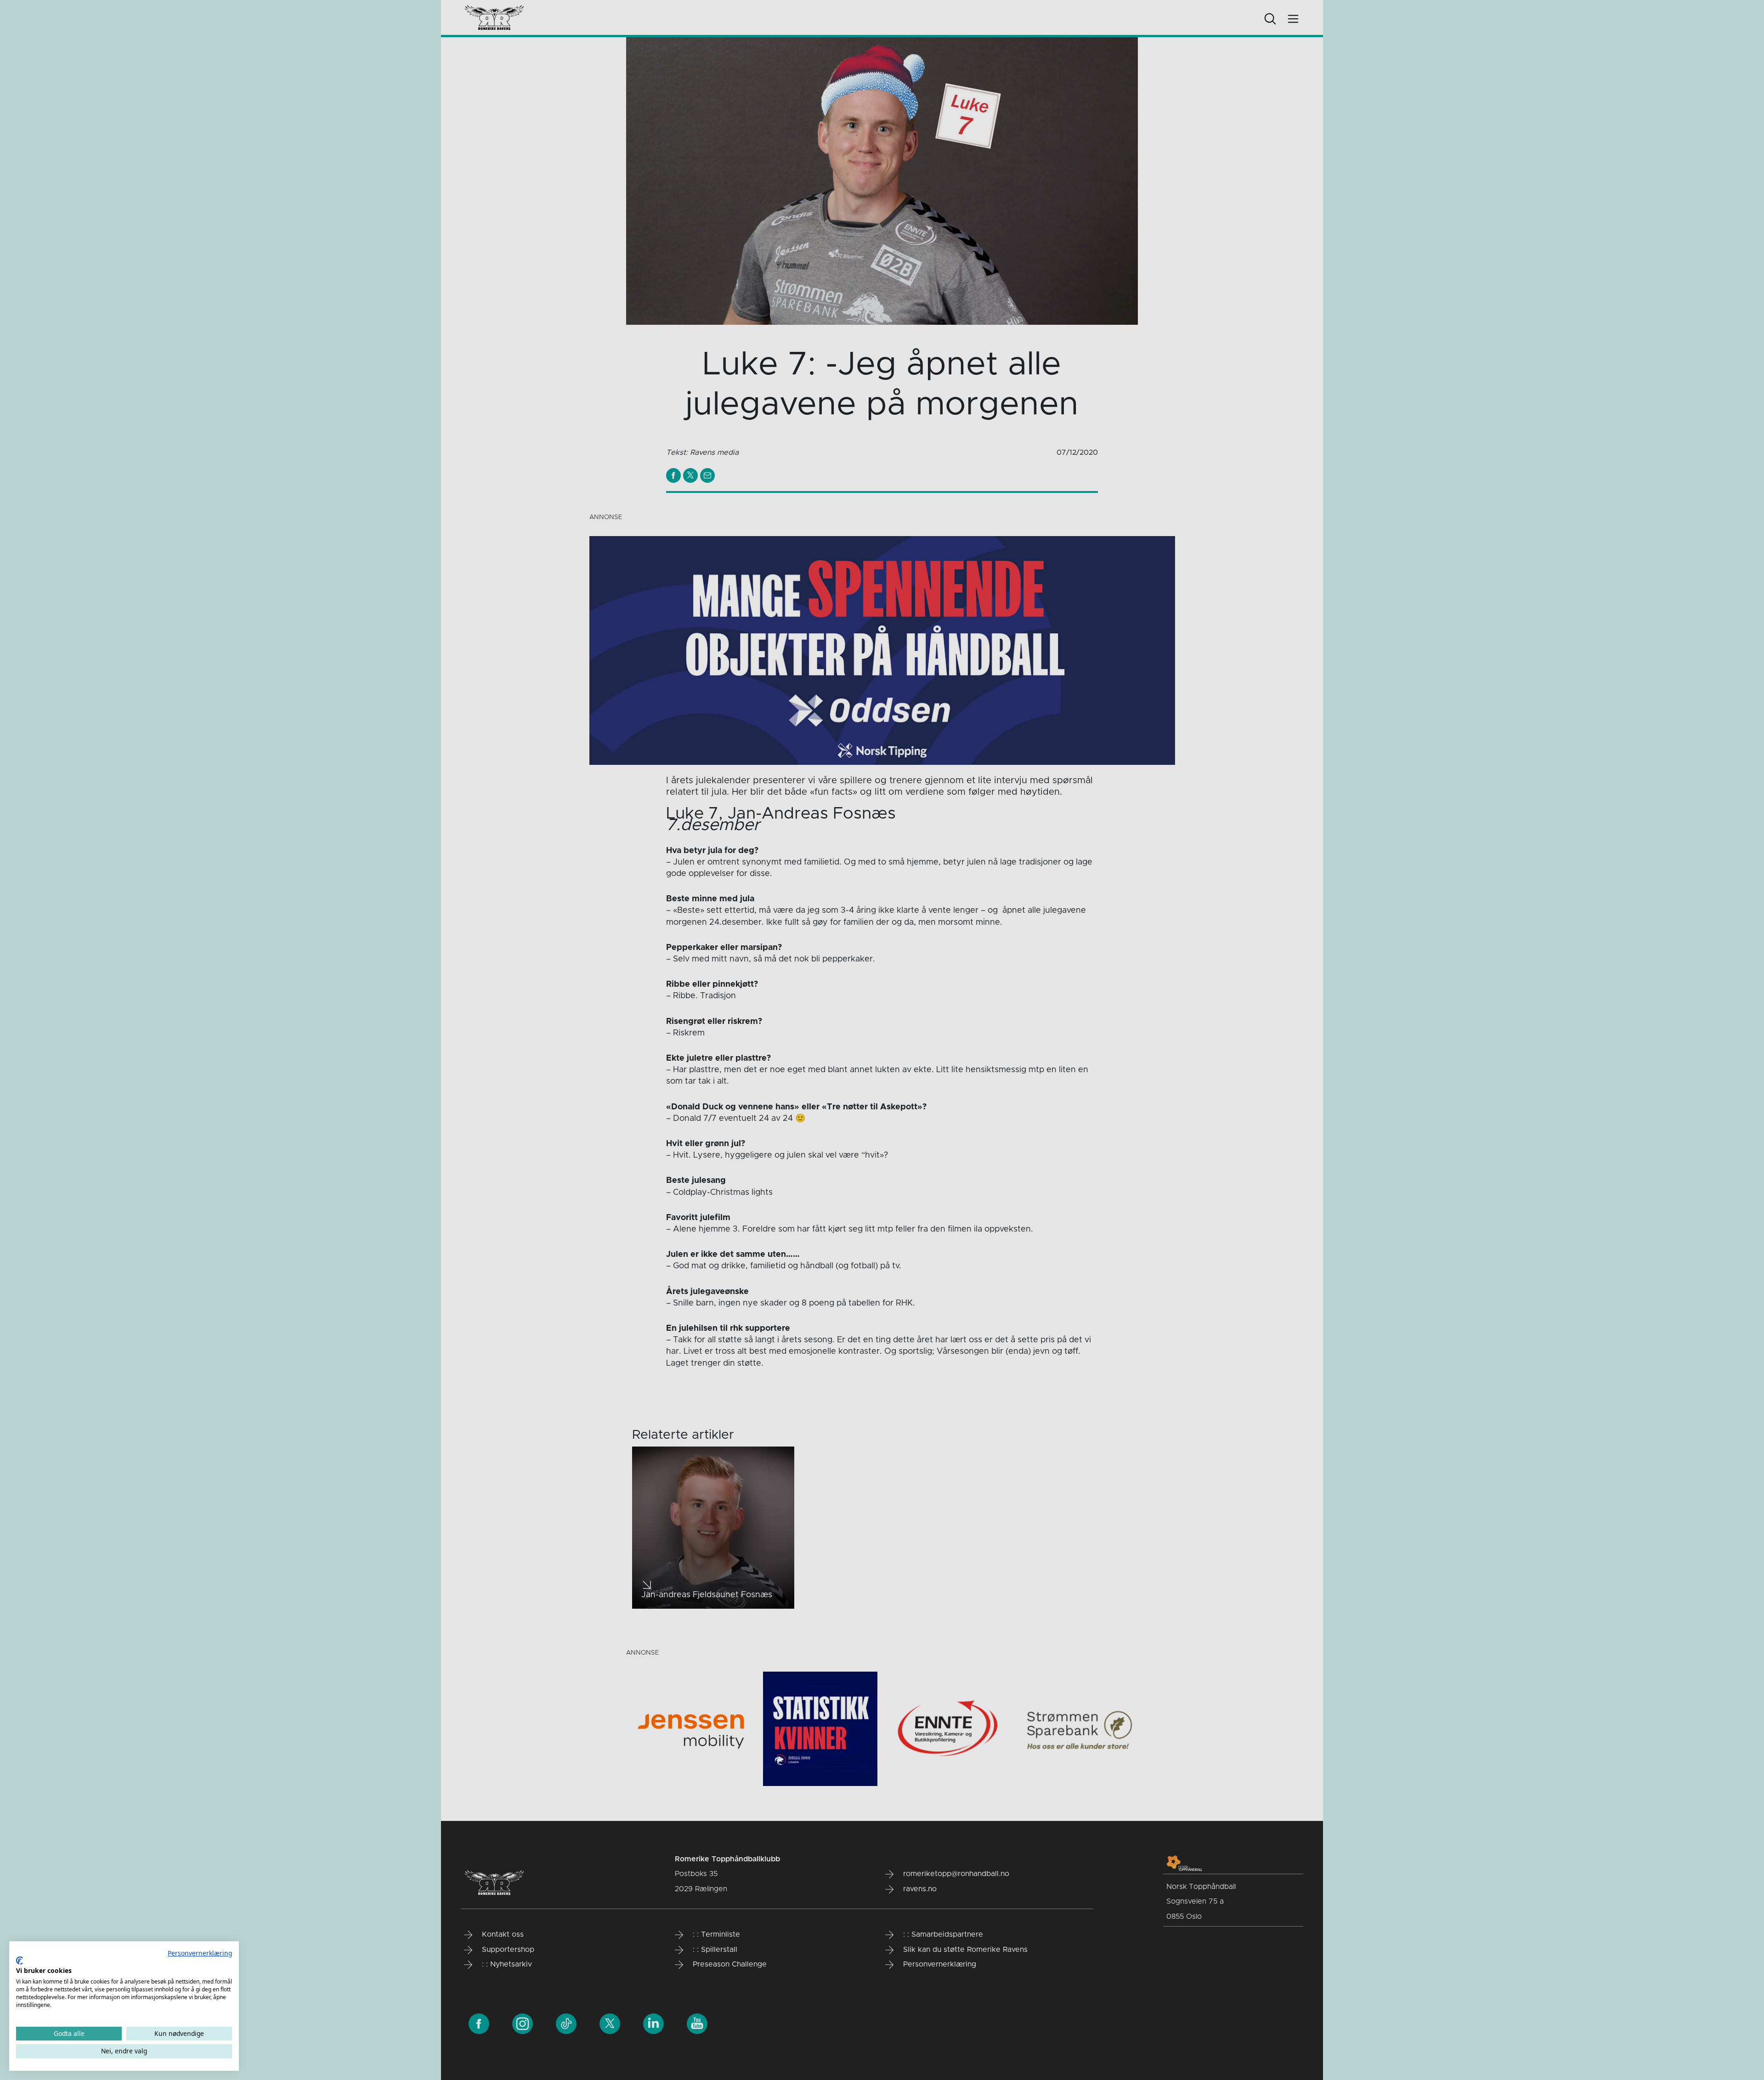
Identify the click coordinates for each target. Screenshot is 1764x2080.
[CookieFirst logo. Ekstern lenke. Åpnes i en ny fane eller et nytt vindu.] (20, 1961)
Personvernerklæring (200, 1953)
